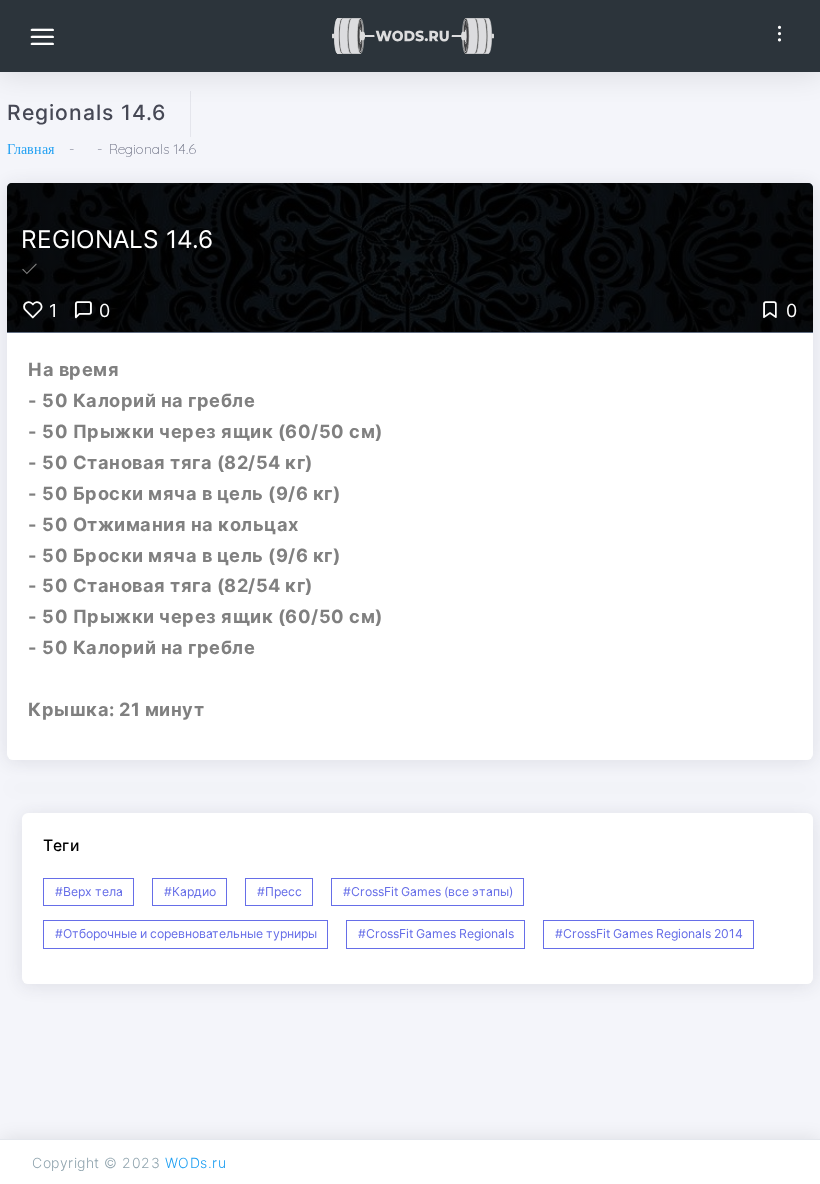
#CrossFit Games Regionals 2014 (649, 933)
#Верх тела (89, 891)
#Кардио (190, 891)
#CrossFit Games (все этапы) (428, 891)
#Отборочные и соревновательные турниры (186, 933)
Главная (30, 149)
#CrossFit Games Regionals (436, 933)
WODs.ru (196, 1162)
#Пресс (279, 891)
